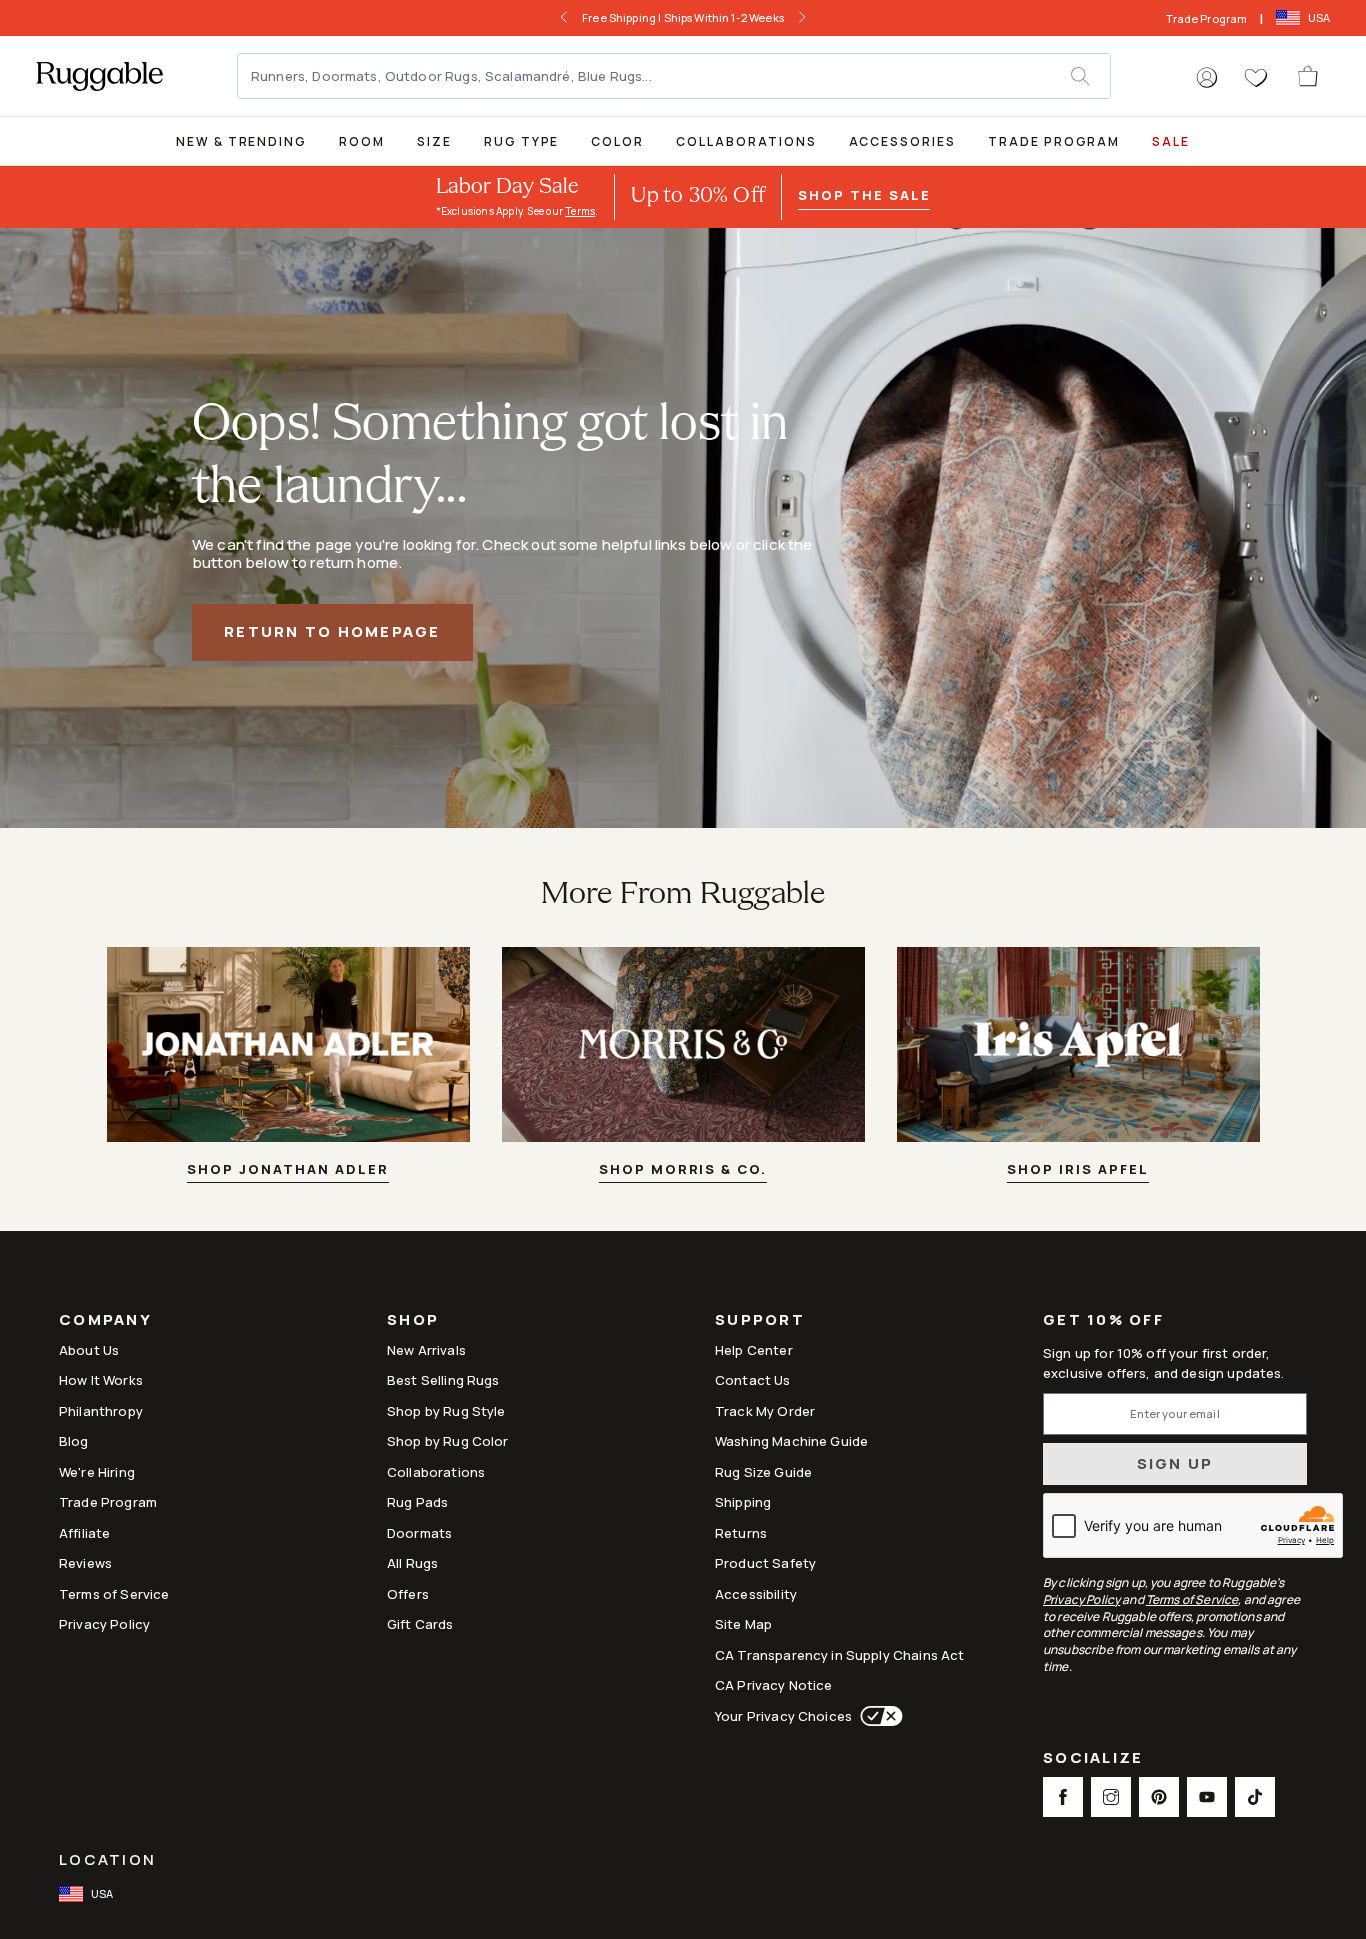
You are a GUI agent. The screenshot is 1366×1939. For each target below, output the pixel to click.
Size (434, 141)
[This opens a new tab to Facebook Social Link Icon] (1063, 1797)
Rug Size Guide (763, 1472)
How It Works (101, 1380)
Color (617, 141)
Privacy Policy (104, 1624)
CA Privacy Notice (774, 1685)
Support (760, 1321)
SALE (1171, 141)
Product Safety (765, 1563)
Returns (741, 1533)
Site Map (743, 1624)
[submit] (1090, 76)
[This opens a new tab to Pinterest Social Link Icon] (1159, 1797)
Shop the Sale (864, 195)
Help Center (754, 1350)
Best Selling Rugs (443, 1380)
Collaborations (746, 141)
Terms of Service (114, 1594)
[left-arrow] (564, 18)
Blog (74, 1441)
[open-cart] (1309, 76)
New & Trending (241, 141)
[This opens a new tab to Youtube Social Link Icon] (1207, 1797)
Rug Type (522, 141)
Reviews (85, 1563)
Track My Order (765, 1411)
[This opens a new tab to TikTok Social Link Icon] (1255, 1797)
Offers (408, 1594)
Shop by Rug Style (446, 1411)
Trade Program (1206, 18)
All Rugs (412, 1563)
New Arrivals (426, 1350)
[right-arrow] (802, 18)
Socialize (1093, 1759)
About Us (89, 1350)
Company (105, 1321)
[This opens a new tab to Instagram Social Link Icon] (1111, 1797)
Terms (580, 211)
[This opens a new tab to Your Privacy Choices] (877, 1716)
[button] (1207, 78)
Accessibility (756, 1594)
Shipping (743, 1502)
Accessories (902, 141)
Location (107, 1859)
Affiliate (84, 1533)
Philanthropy (101, 1411)
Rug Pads (417, 1502)
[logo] (99, 76)
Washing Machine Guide (791, 1441)
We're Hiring (97, 1472)
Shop (413, 1321)
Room (362, 141)
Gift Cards (420, 1624)
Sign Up (1175, 1463)
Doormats (419, 1533)
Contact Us (753, 1380)
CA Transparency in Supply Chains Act (839, 1655)
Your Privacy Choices (783, 1716)
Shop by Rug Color (448, 1441)
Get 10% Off (1103, 1320)
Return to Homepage (332, 631)
